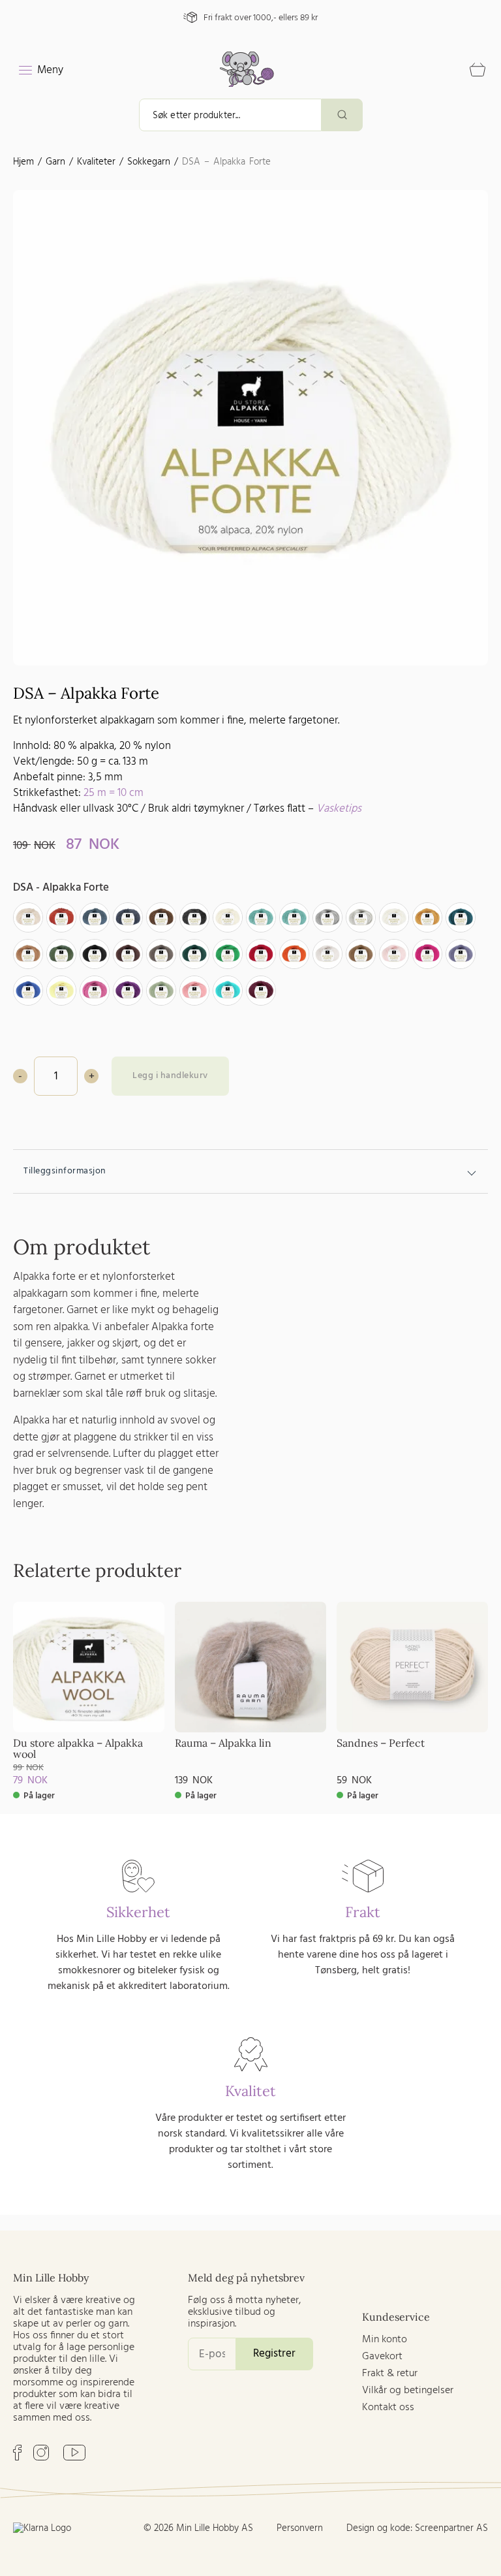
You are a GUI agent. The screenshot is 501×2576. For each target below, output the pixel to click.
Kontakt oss (388, 2408)
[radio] (28, 917)
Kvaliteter (96, 162)
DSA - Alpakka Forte (61, 888)
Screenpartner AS (451, 2528)
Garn (55, 162)
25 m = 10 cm (114, 793)
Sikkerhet (138, 1912)
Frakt (363, 1912)
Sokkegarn (149, 162)
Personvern (300, 2528)
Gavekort (382, 2357)
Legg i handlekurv (170, 1076)
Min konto (385, 2340)
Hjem (23, 162)
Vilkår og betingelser (408, 2391)
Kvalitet (250, 2091)
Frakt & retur (390, 2374)
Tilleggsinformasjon (65, 1171)
